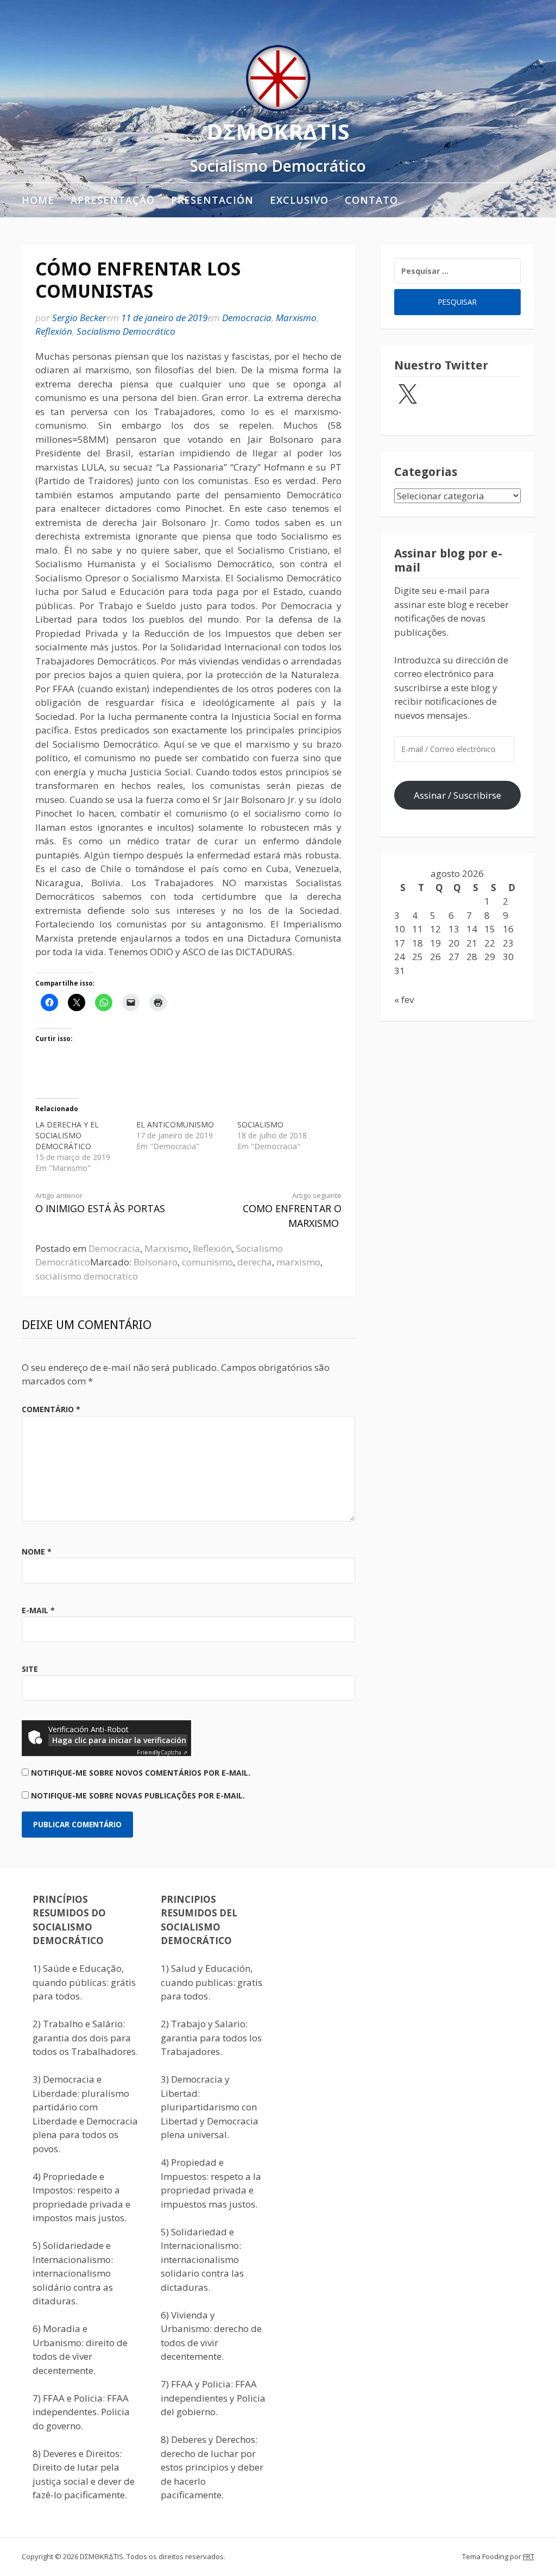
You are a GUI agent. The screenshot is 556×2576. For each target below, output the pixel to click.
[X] (407, 395)
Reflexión (54, 331)
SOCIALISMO (260, 1124)
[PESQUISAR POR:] (457, 271)
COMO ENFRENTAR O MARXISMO (292, 1210)
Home (38, 200)
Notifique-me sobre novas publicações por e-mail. (138, 1795)
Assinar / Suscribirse (457, 795)
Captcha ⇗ (162, 1752)
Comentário (51, 1409)
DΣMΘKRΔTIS (278, 131)
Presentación (212, 200)
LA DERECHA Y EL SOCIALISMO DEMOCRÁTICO (67, 1135)
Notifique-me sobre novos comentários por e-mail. (141, 1773)
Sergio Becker (79, 318)
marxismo (298, 1262)
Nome (37, 1552)
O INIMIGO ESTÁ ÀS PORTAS (100, 1203)
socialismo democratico (87, 1276)
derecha (255, 1262)
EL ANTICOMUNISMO (175, 1124)
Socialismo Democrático (126, 331)
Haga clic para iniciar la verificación (119, 1740)
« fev (404, 999)
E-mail (38, 1610)
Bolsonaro (156, 1262)
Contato (371, 200)
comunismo (207, 1262)
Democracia (247, 318)
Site (30, 1669)
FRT (529, 2556)
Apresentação (113, 200)
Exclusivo (299, 200)
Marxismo (296, 318)
